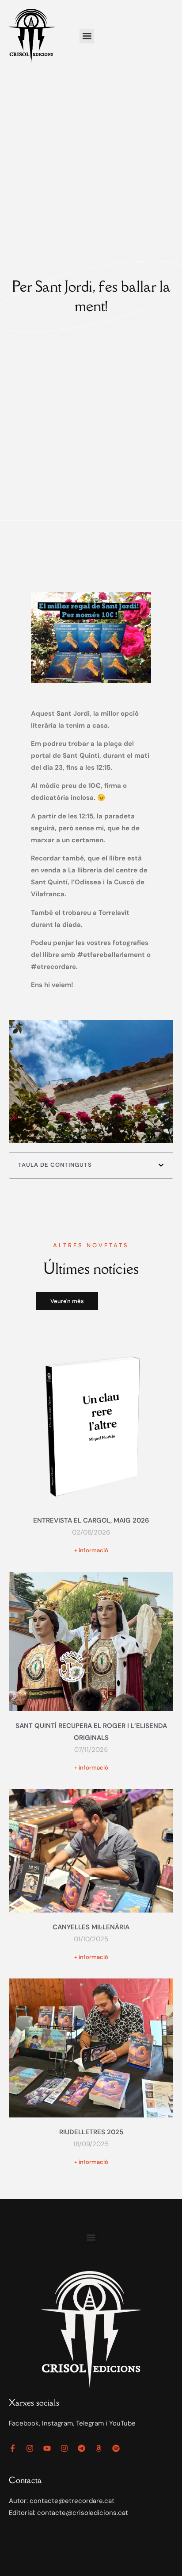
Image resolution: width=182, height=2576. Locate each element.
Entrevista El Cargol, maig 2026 (91, 1520)
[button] (87, 36)
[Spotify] (116, 2448)
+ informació (91, 1550)
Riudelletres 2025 (91, 2132)
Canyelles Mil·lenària (91, 1927)
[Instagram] (30, 2448)
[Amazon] (99, 2448)
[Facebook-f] (13, 2448)
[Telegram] (82, 2448)
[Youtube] (47, 2448)
